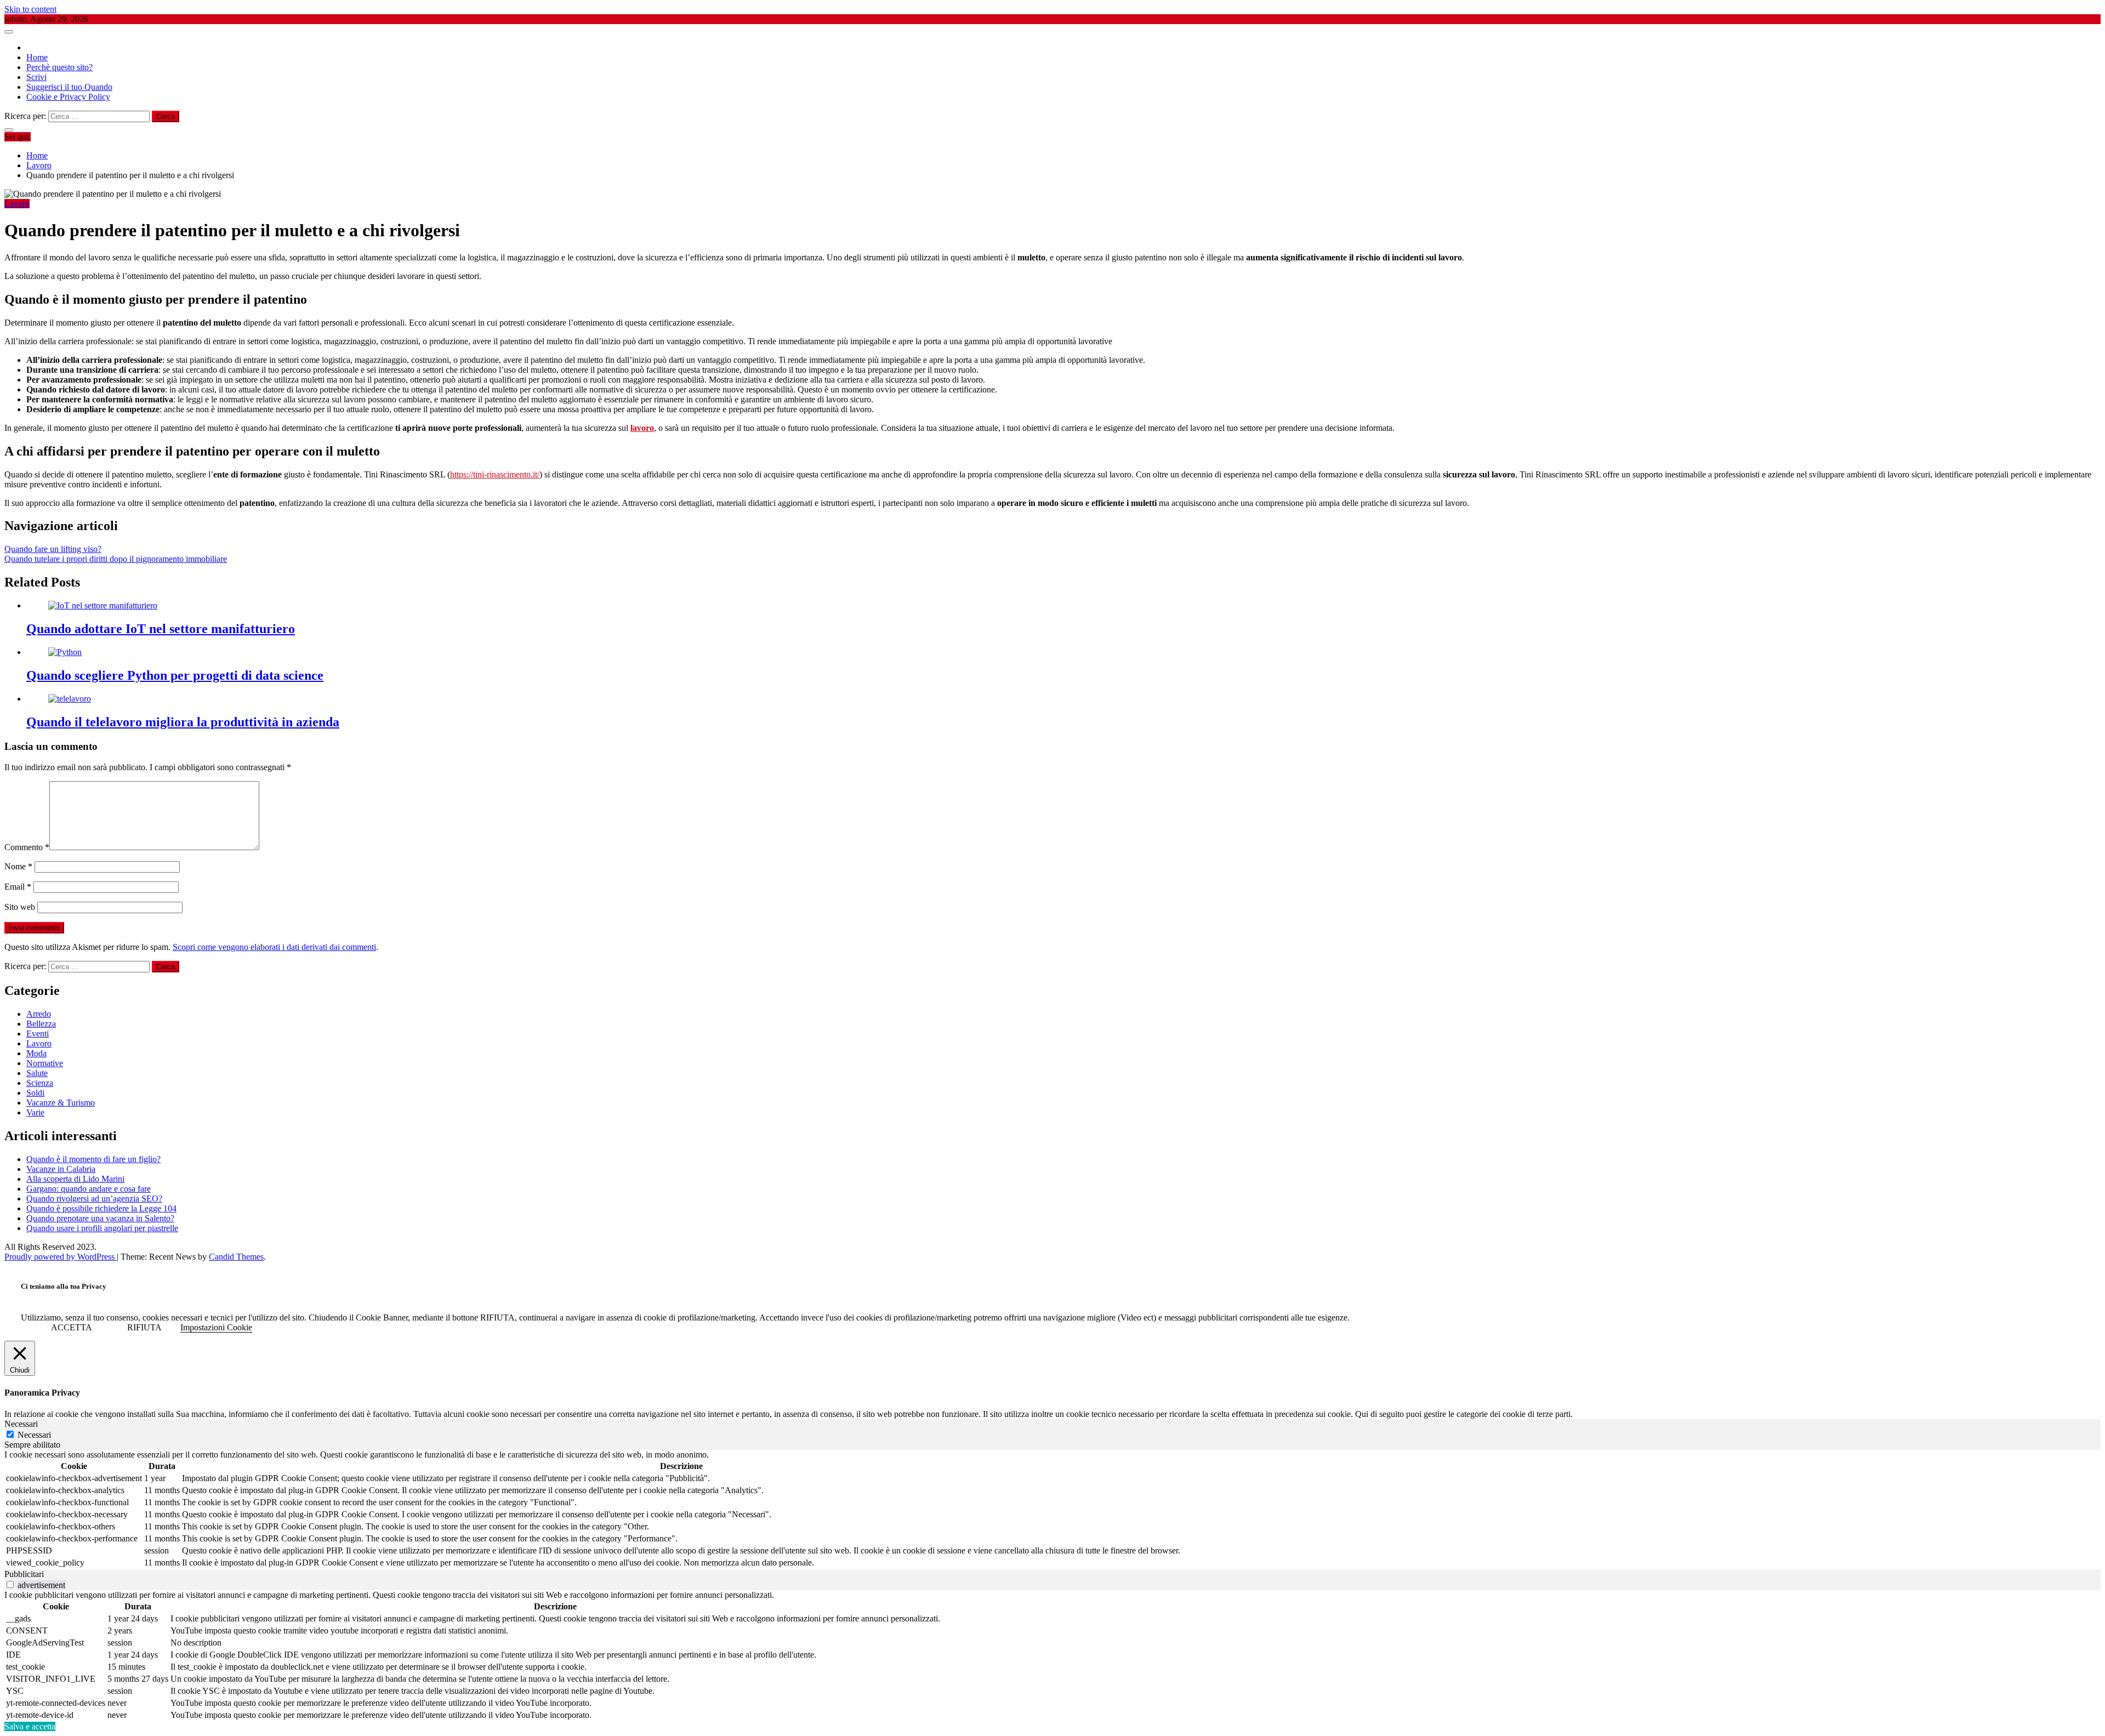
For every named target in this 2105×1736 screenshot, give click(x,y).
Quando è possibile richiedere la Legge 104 (101, 1208)
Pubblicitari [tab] (24, 1574)
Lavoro (17, 204)
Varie (35, 1112)
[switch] (10, 1584)
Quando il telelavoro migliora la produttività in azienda (183, 722)
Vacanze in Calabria (61, 1169)
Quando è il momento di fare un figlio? (93, 1159)
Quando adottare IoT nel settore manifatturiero (161, 629)
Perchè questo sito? (59, 67)
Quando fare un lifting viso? (53, 549)
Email (18, 887)
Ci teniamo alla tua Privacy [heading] (64, 1286)
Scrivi (36, 77)
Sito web (20, 907)
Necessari (34, 1435)
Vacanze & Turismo (61, 1103)
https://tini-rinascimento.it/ (495, 474)
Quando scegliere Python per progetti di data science (175, 675)
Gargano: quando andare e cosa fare (89, 1189)
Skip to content (30, 9)
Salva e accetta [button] (30, 1726)
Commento (27, 847)
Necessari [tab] (21, 1424)
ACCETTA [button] (72, 1327)
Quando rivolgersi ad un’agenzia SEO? (94, 1199)
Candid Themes (236, 1257)
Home (37, 57)
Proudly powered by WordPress (61, 1257)
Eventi (38, 1034)
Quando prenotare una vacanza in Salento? (100, 1218)
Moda (36, 1053)
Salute (37, 1073)
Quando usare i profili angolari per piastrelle (102, 1228)
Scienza (40, 1083)
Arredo (39, 1014)
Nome (18, 866)
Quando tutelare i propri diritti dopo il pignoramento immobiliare (116, 559)
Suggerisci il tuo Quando (69, 87)
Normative (45, 1063)
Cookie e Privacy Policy (68, 97)
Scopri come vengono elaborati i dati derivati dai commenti (274, 947)
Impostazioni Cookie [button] (216, 1327)
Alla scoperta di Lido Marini (75, 1179)
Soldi (35, 1093)
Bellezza (41, 1024)
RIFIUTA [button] (144, 1327)
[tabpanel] (1052, 1510)
